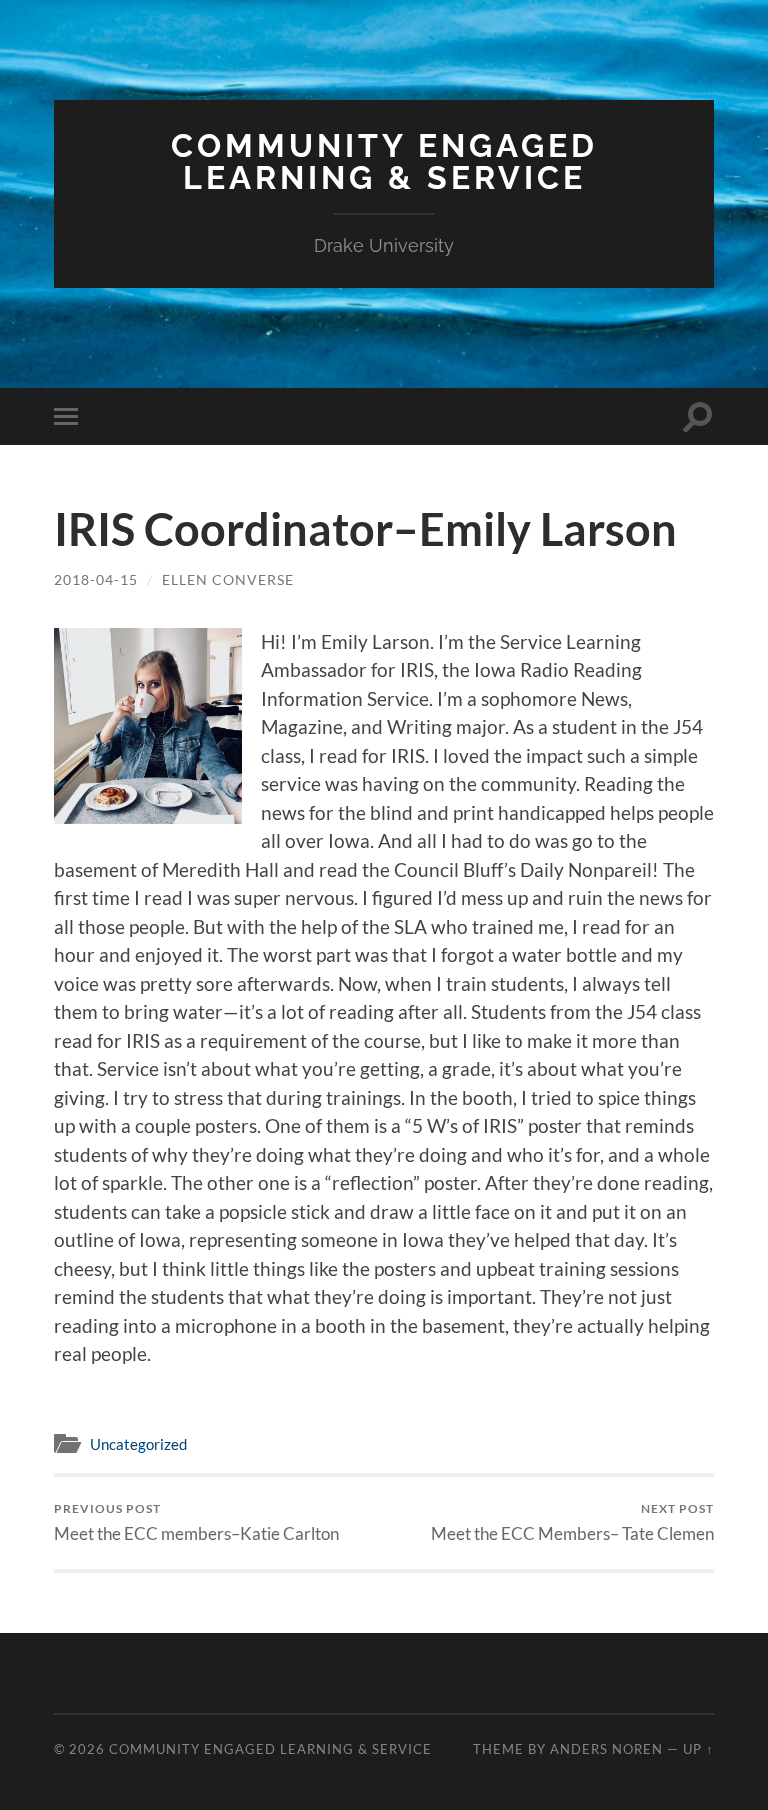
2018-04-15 (96, 579)
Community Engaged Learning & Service (384, 161)
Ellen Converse (228, 579)
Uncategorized (138, 1444)
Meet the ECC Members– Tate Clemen (572, 1522)
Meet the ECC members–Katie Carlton (196, 1522)
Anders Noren (606, 1749)
